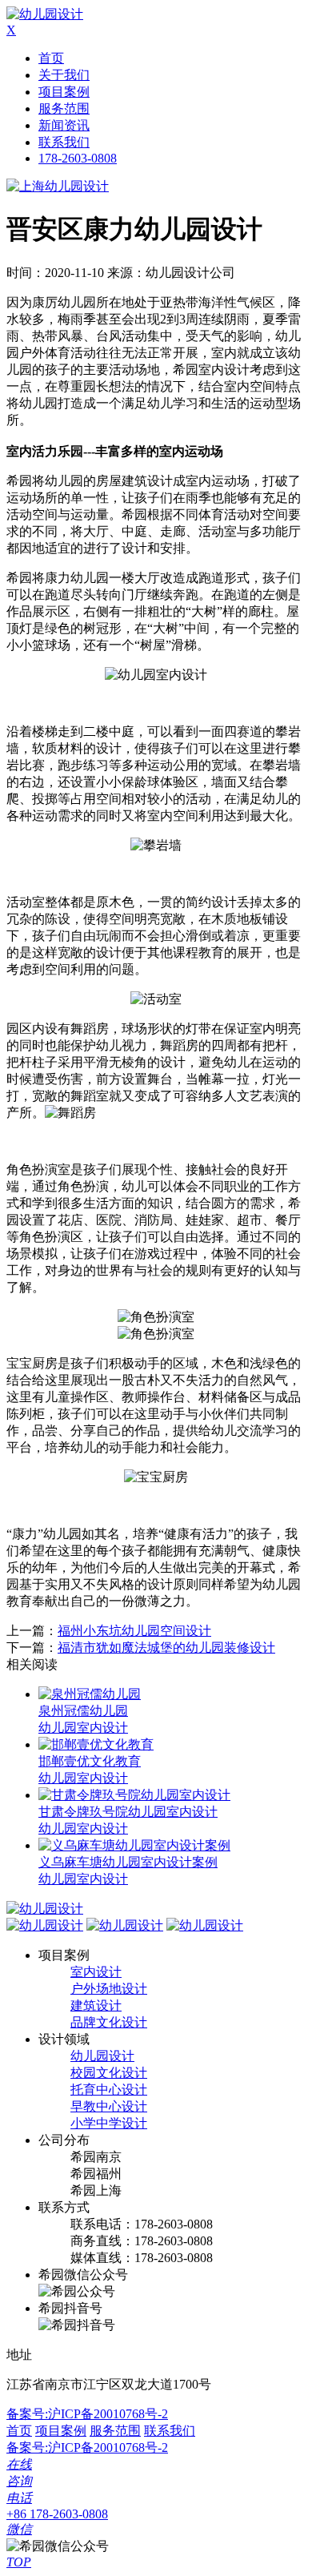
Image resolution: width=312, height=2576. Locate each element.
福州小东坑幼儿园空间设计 (134, 1631)
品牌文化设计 (109, 2022)
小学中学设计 (109, 2123)
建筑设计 (96, 2005)
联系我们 (64, 142)
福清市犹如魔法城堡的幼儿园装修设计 (166, 1648)
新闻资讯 (64, 125)
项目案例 (64, 92)
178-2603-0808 (78, 158)
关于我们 (64, 75)
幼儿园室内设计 (83, 1728)
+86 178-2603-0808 (57, 2514)
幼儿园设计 (102, 2056)
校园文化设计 (109, 2073)
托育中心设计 (109, 2090)
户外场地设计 (109, 1989)
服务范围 (64, 109)
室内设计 (96, 1972)
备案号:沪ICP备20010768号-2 (87, 2414)
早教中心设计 (109, 2106)
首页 (51, 58)
